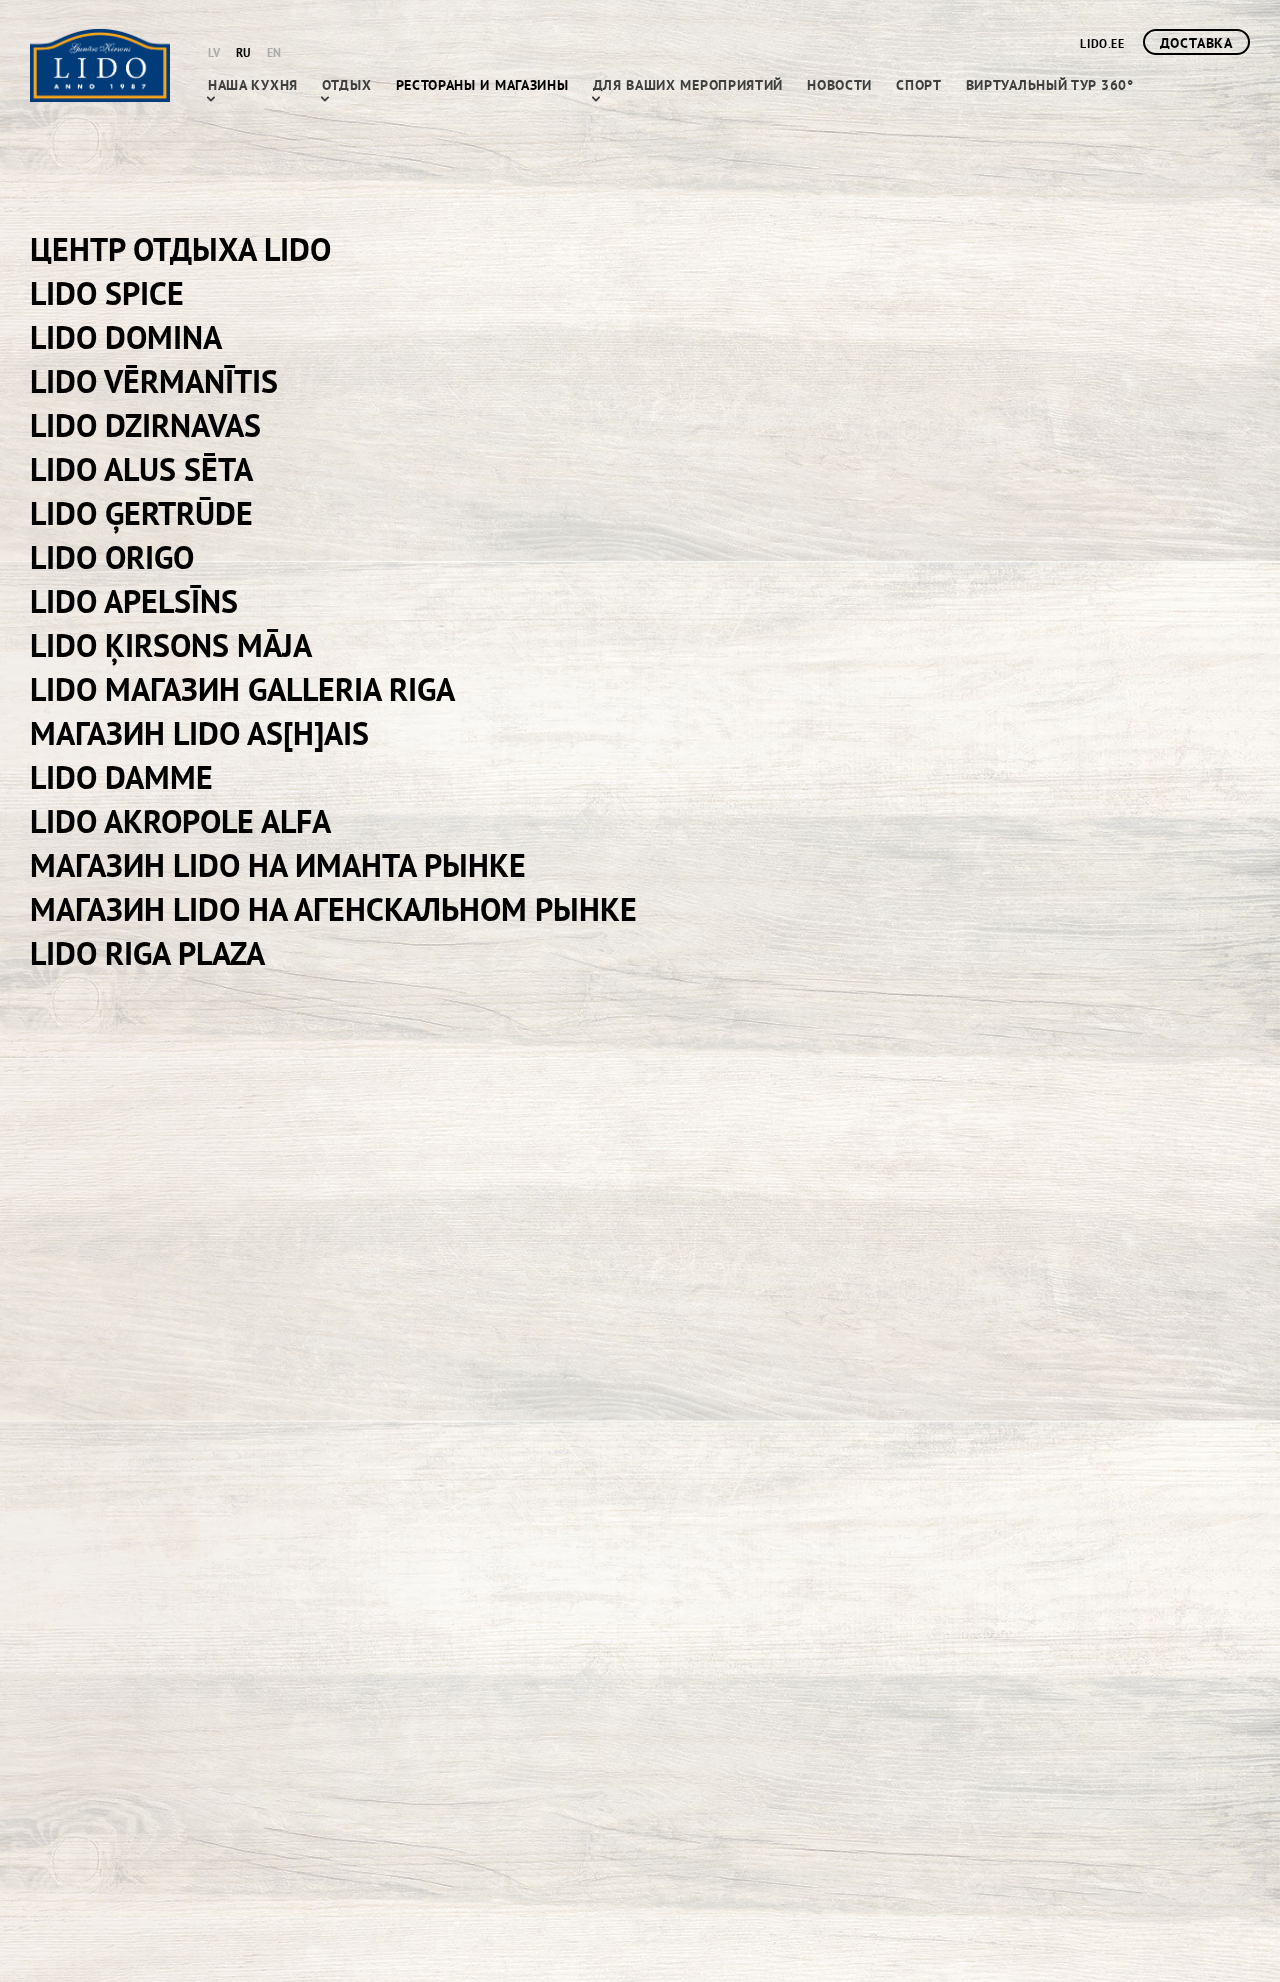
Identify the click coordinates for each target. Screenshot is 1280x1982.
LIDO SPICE (107, 293)
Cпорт (919, 85)
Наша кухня (253, 85)
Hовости (839, 85)
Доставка (1196, 43)
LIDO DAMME (121, 777)
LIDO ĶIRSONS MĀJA (171, 645)
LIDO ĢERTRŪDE (141, 513)
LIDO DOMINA (126, 337)
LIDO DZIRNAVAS (145, 425)
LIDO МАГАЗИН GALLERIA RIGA (242, 689)
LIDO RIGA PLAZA (147, 953)
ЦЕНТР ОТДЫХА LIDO (180, 249)
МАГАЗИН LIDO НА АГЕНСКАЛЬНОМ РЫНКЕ (333, 909)
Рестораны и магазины (482, 85)
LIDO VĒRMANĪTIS (154, 381)
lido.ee (1102, 43)
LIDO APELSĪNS (134, 601)
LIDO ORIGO (112, 557)
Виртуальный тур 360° (1050, 85)
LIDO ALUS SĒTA (141, 469)
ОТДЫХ (347, 85)
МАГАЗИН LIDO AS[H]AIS (199, 733)
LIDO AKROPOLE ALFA (180, 821)
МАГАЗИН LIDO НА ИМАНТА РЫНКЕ (278, 865)
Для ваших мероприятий (688, 85)
